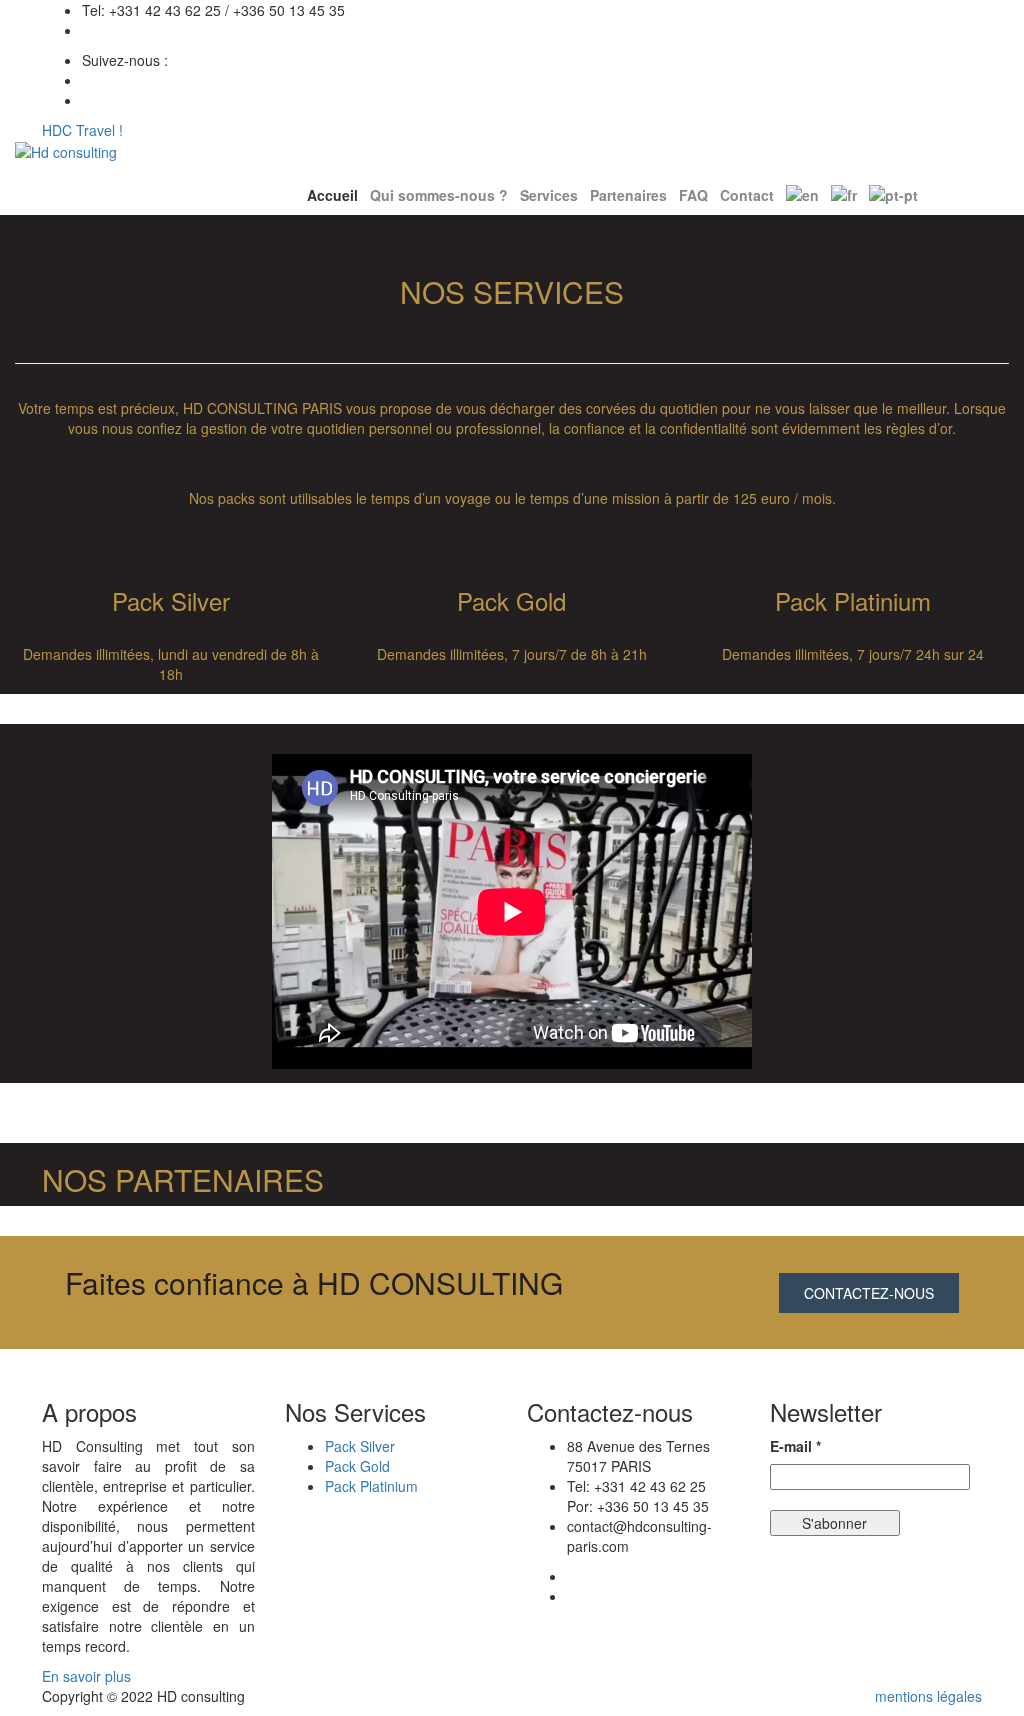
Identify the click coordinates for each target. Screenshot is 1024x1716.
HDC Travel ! (82, 130)
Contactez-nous (869, 1293)
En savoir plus (88, 1676)
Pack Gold (357, 1466)
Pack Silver (360, 1446)
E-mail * (795, 1446)
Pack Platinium (371, 1486)
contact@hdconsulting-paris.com (185, 30)
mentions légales (928, 1696)
